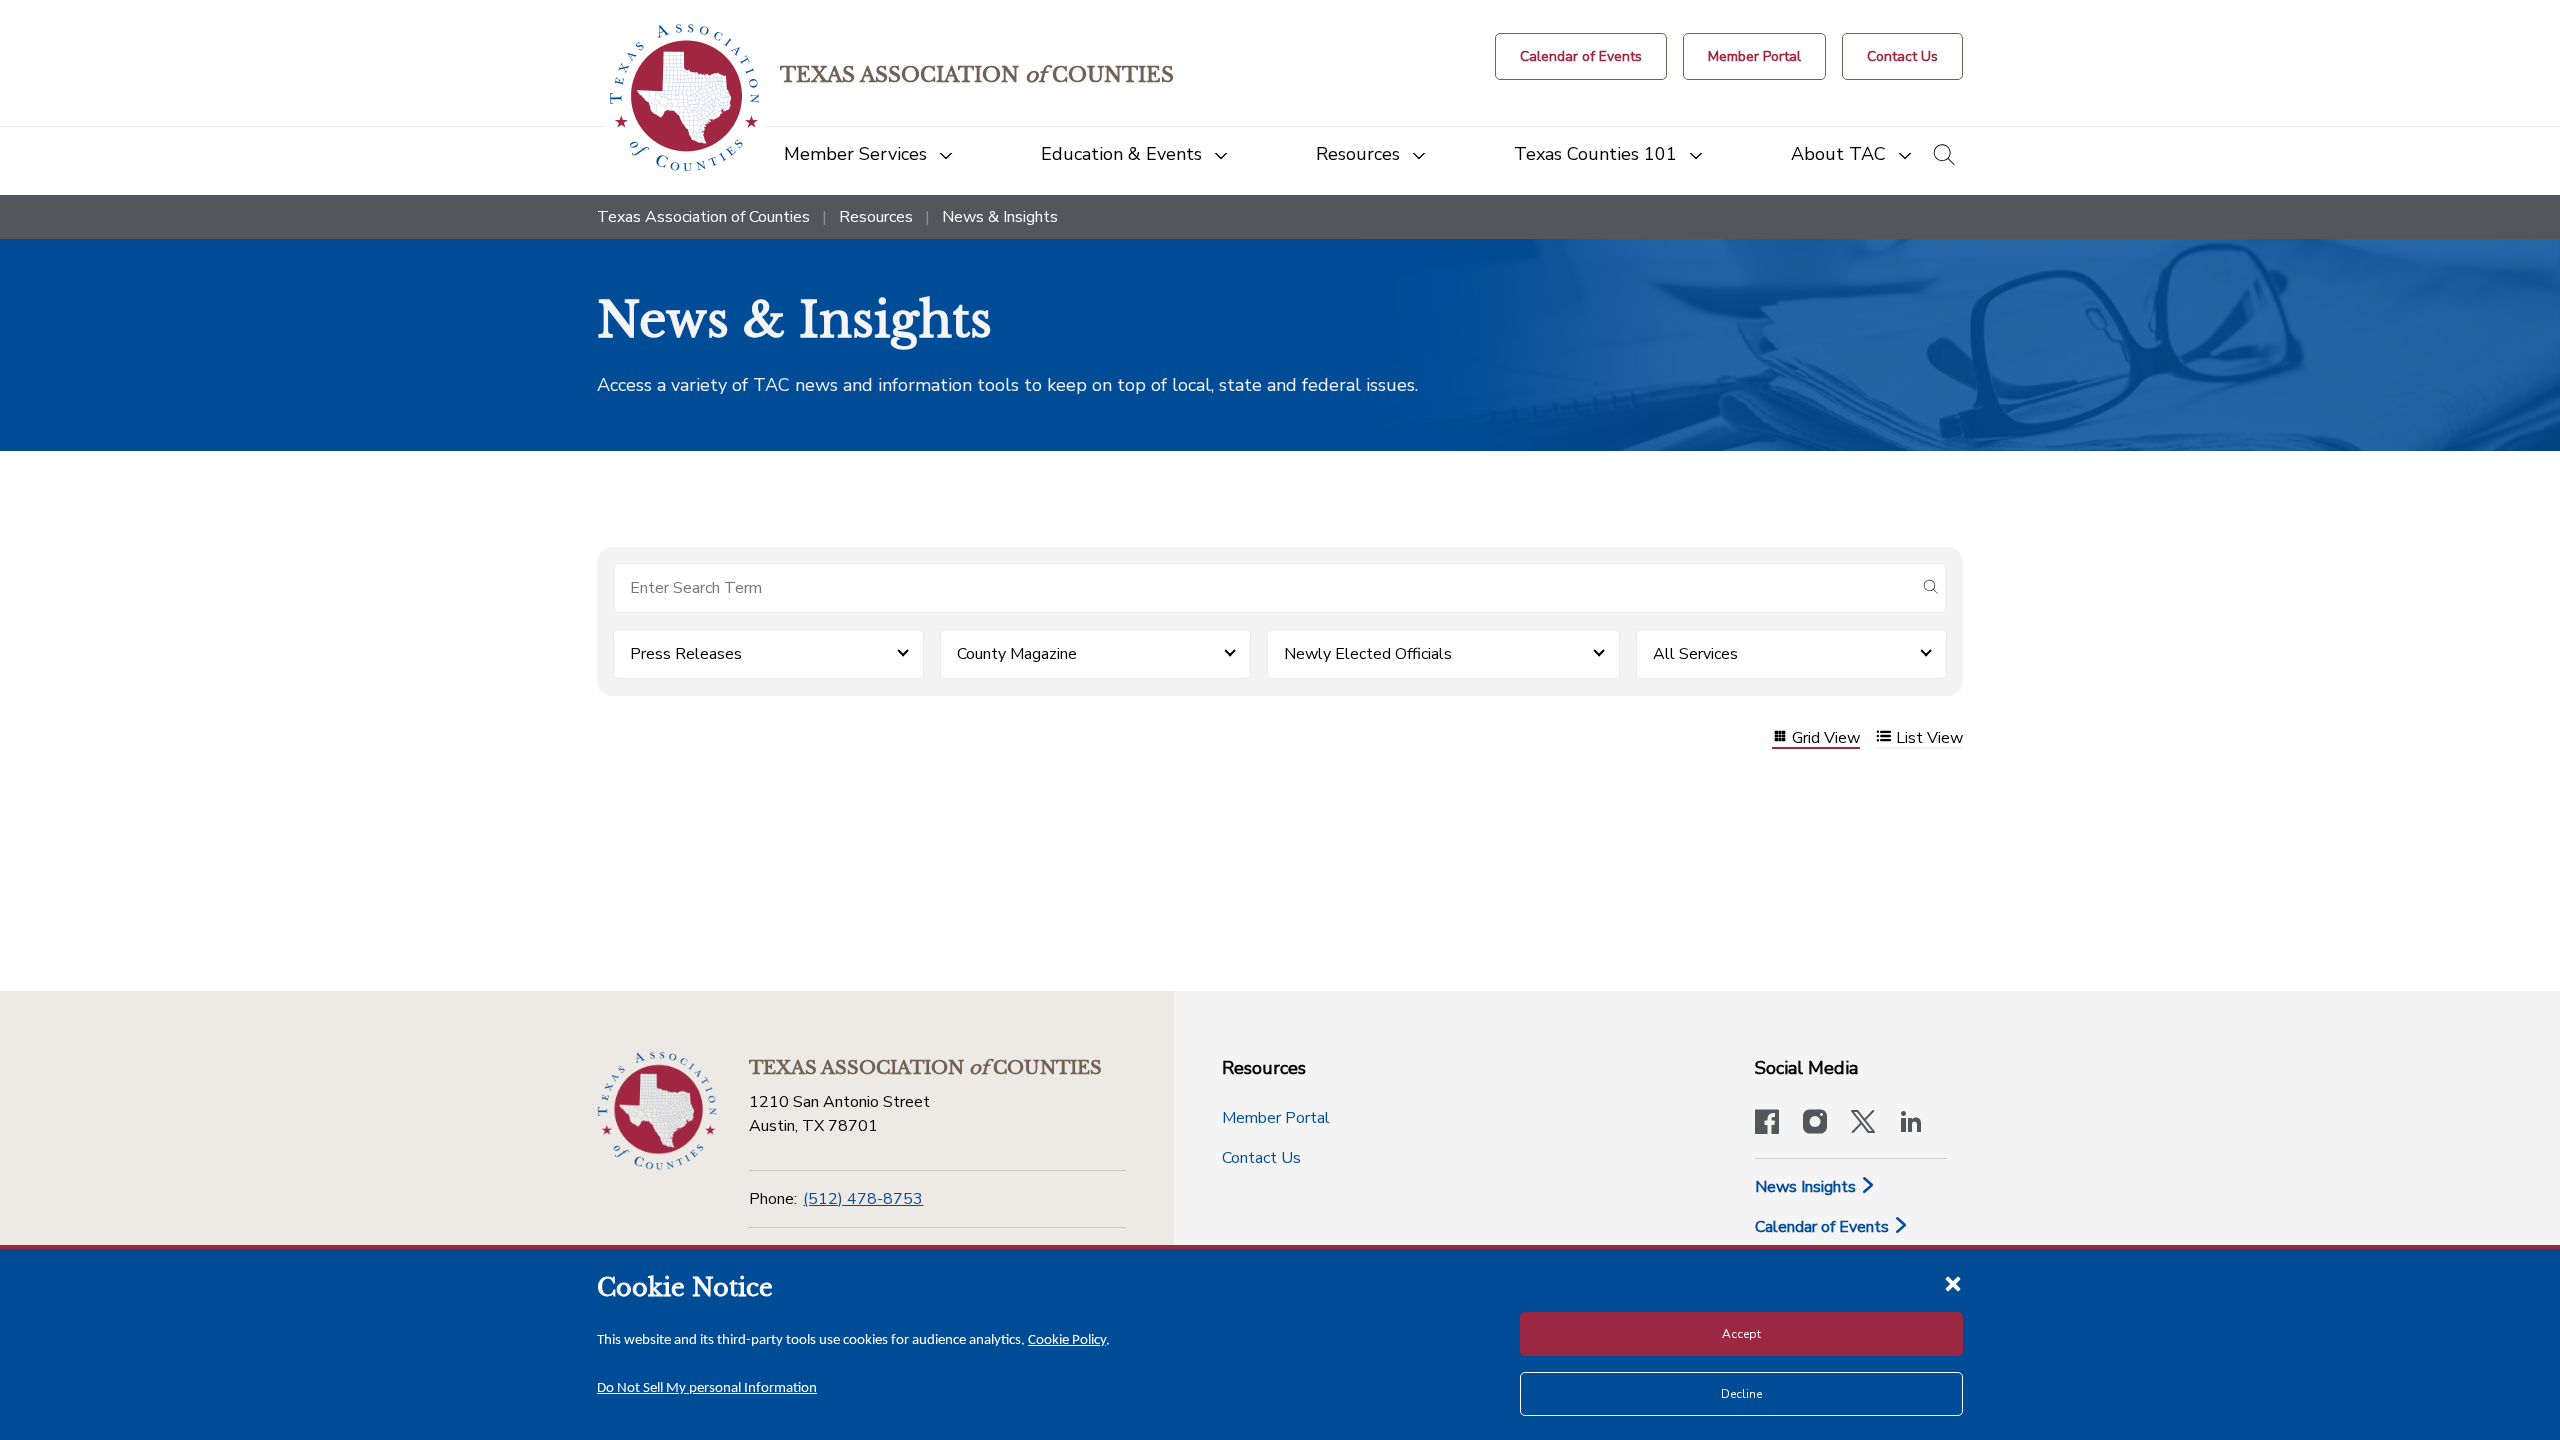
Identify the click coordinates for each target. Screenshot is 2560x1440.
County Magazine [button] (1017, 654)
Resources (876, 217)
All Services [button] (1695, 654)
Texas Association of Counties (703, 217)
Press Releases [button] (686, 654)
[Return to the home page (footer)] (657, 1111)
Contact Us (1261, 1158)
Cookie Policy (1067, 1340)
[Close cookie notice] (1953, 1283)
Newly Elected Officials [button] (1368, 654)
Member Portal (1276, 1118)
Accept (1741, 1334)
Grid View (1826, 738)
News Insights (1807, 1187)
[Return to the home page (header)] (684, 97)
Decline (1741, 1394)
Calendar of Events (1824, 1227)
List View (1929, 738)
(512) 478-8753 (863, 1199)
